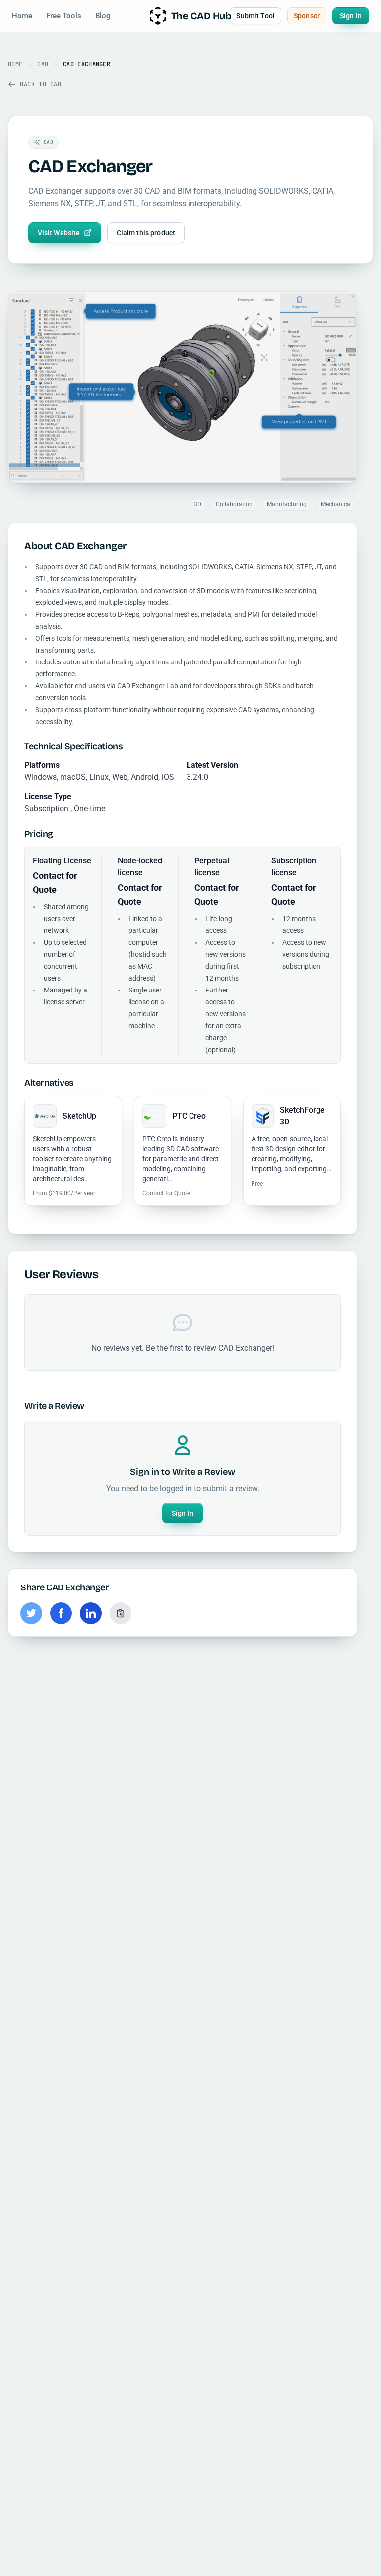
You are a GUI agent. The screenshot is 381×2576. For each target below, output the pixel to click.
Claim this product (146, 233)
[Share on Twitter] (31, 1613)
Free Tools (64, 16)
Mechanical (336, 504)
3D (198, 504)
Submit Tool (255, 16)
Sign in (351, 16)
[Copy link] (121, 1613)
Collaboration (234, 504)
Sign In (183, 1513)
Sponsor (307, 16)
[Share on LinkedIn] (91, 1613)
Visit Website (59, 233)
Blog (103, 16)
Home (22, 16)
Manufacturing (287, 504)
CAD (43, 64)
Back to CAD (41, 84)
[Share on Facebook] (61, 1613)
